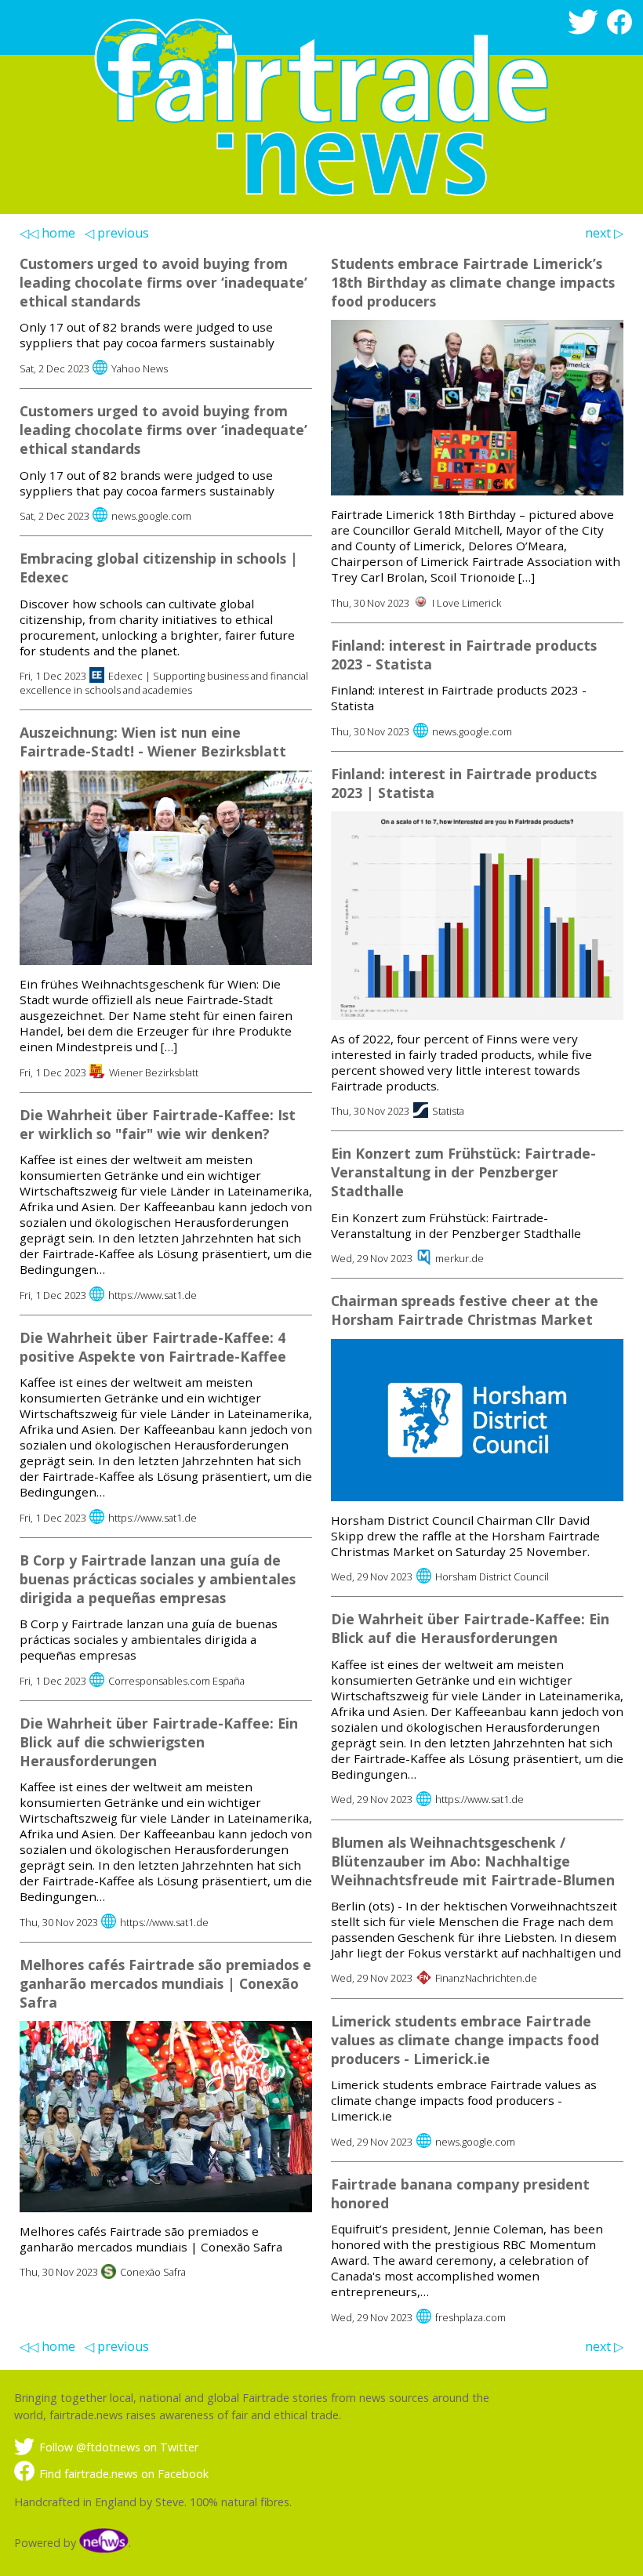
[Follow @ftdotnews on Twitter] (586, 30)
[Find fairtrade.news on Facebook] (622, 30)
